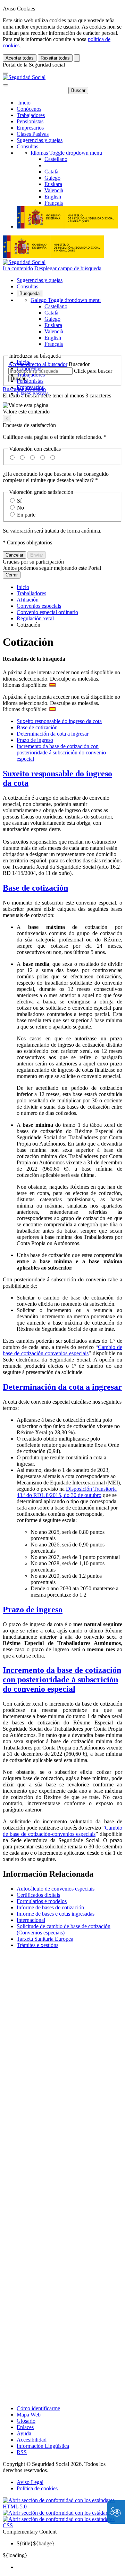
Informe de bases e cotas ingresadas (56, 1914)
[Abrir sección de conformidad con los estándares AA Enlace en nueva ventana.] (62, 2513)
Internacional (31, 1920)
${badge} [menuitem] (36, 2543)
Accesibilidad (32, 2440)
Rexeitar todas (55, 58)
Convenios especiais (39, 606)
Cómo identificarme (38, 2408)
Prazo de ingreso (35, 740)
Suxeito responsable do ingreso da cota (59, 721)
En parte (26, 515)
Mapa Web (29, 2415)
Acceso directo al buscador (38, 364)
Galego (66, 300)
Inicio (24, 103)
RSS (22, 2452)
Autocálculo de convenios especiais (56, 1889)
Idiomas (66, 153)
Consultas (27, 146)
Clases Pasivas (33, 134)
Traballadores (31, 593)
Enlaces (25, 2427)
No (20, 508)
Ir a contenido (18, 268)
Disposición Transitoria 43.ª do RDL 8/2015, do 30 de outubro (67, 1492)
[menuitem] (69, 2567)
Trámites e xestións (37, 1945)
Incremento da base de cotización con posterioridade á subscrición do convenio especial (61, 752)
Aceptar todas (20, 58)
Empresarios (30, 128)
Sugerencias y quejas (40, 140)
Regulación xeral (35, 618)
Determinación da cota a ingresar (53, 734)
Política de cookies (37, 2488)
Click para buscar (93, 371)
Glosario (26, 2421)
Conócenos (29, 109)
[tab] (62, 778)
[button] (62, 409)
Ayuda (24, 2433)
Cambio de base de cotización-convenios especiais (62, 1350)
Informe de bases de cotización (50, 1907)
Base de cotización (37, 727)
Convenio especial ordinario (47, 612)
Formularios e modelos (42, 1901)
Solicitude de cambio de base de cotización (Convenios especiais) (64, 1929)
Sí (19, 501)
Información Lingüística (43, 2446)
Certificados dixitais (38, 1895)
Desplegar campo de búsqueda (68, 268)
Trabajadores (31, 115)
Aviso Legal (30, 2482)
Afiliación (28, 600)
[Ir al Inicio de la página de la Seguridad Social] (24, 77)
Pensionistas (30, 121)
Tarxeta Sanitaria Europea (45, 1939)
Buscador (79, 364)
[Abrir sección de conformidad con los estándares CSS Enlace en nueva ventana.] (62, 2525)
